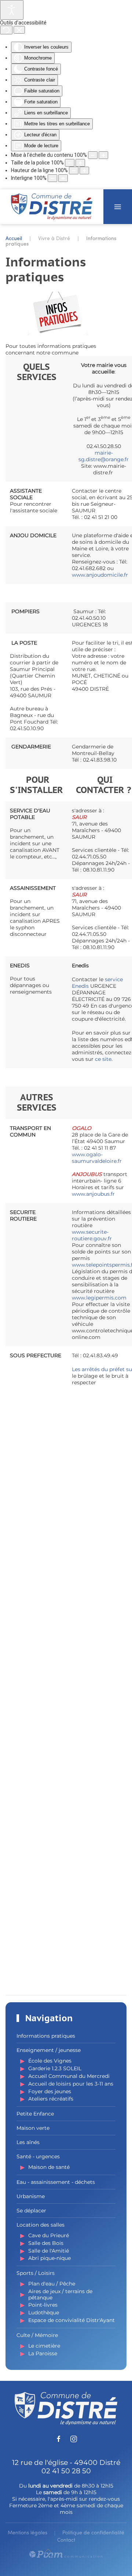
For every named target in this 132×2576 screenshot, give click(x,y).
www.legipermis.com (99, 1298)
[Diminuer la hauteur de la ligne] (74, 170)
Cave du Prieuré (49, 2235)
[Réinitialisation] (6, 30)
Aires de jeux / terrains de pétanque (60, 2294)
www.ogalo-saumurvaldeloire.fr (97, 1158)
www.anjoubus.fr (93, 1194)
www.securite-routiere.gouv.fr (92, 1235)
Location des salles (41, 2225)
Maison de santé (49, 2167)
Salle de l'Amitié (49, 2251)
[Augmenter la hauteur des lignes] (84, 170)
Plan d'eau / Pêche (52, 2284)
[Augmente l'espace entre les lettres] (63, 178)
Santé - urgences (38, 2156)
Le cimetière (44, 2346)
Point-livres (43, 2305)
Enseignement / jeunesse (49, 2050)
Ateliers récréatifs (51, 2099)
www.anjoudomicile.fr (100, 575)
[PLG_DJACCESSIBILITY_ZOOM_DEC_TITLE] (93, 155)
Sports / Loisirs (36, 2273)
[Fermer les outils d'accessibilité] (19, 30)
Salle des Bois (46, 2243)
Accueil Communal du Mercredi (69, 2076)
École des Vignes (50, 2061)
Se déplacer (31, 2211)
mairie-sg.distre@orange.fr (104, 456)
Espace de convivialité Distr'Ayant (71, 2320)
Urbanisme (31, 2196)
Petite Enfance (35, 2114)
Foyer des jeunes (50, 2091)
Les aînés (28, 2142)
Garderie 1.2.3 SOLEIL (55, 2068)
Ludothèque (44, 2313)
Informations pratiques (46, 2036)
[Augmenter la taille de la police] (80, 163)
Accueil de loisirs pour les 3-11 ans (71, 2084)
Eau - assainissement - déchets (56, 2182)
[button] (118, 207)
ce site (103, 1059)
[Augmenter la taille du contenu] (103, 155)
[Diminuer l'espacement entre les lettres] (52, 178)
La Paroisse (43, 2353)
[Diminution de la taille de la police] (70, 163)
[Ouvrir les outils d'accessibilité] (12, 10)
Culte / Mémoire (37, 2335)
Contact (66, 2540)
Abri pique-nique (49, 2258)
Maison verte (33, 2128)
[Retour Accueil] (52, 207)
